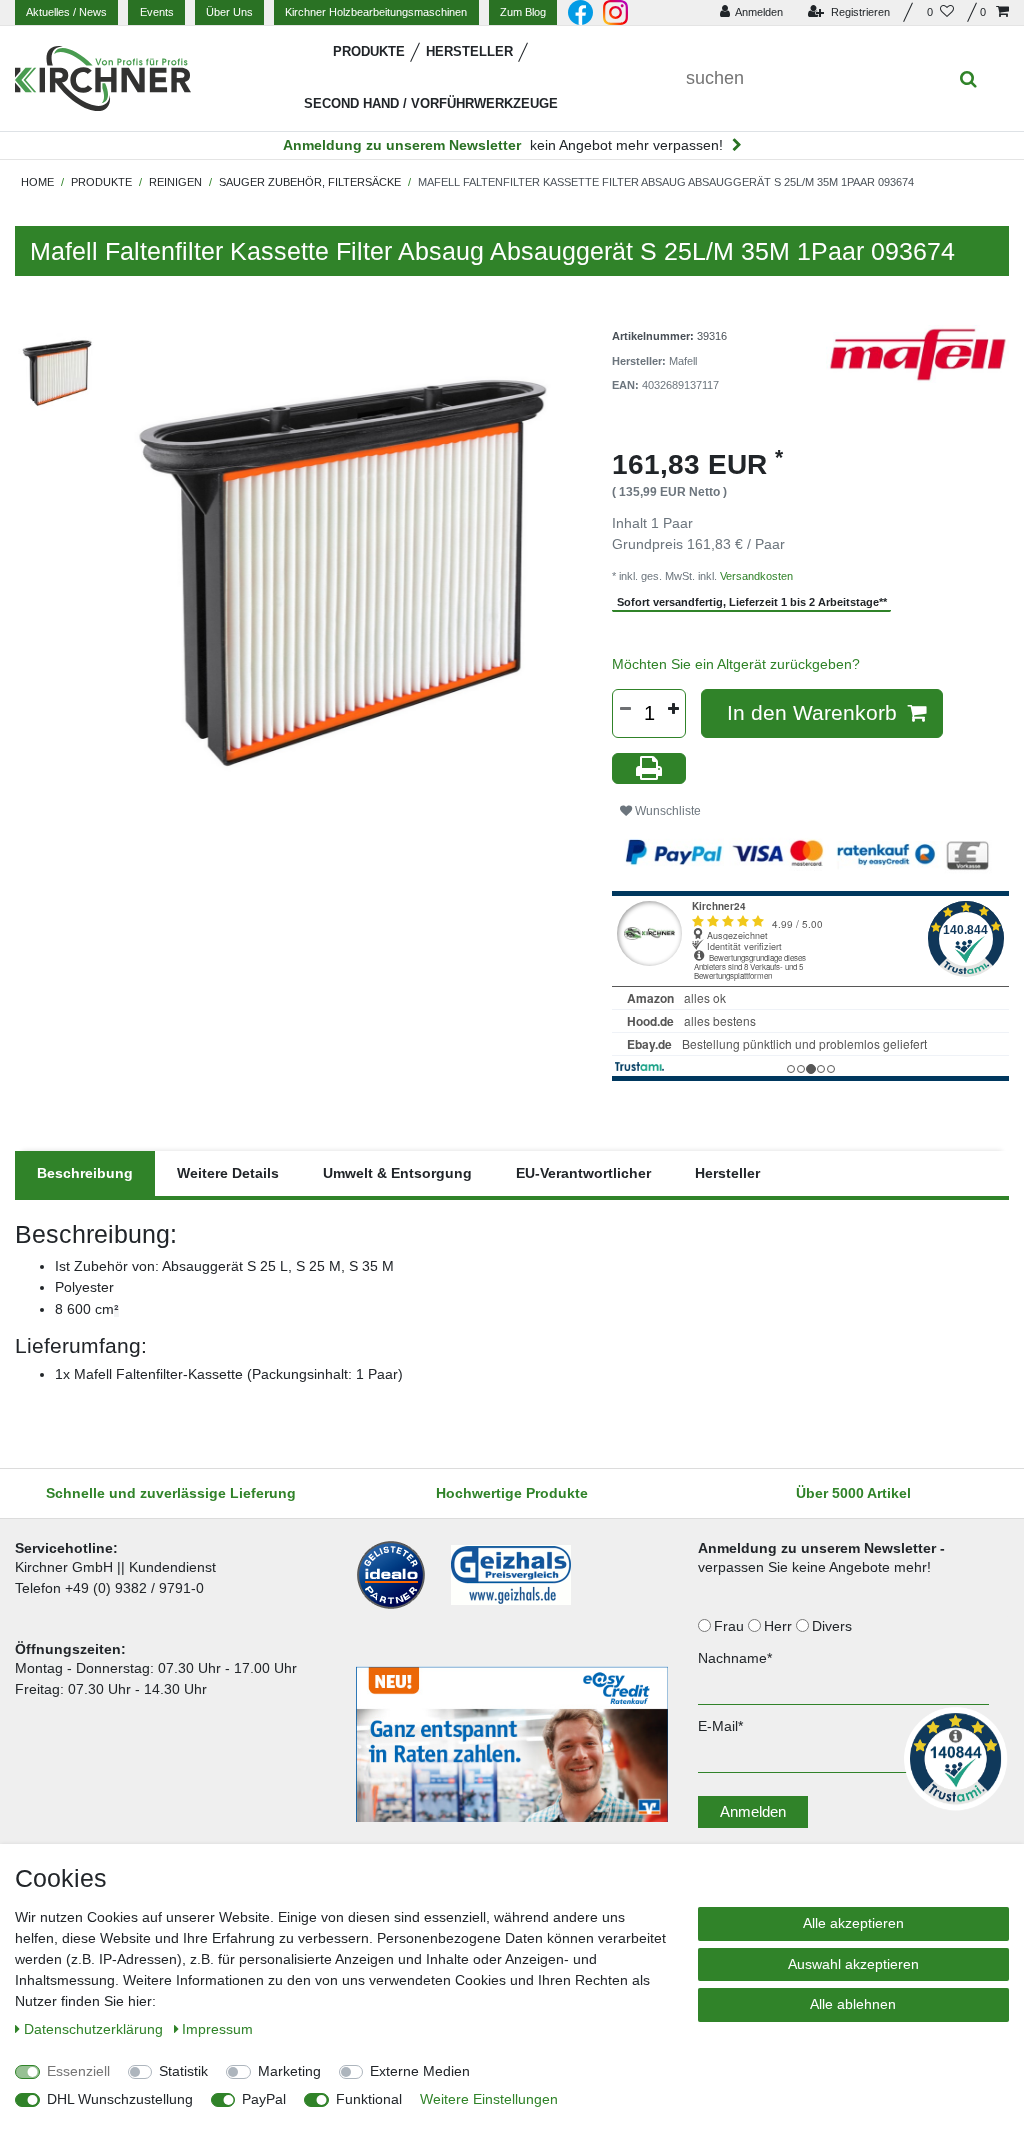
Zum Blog (523, 12)
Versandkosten (756, 576)
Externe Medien (420, 2071)
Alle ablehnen (853, 2004)
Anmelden (753, 1811)
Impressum (217, 2029)
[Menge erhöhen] (673, 709)
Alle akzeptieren (853, 1923)
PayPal (264, 2099)
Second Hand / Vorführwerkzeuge (431, 104)
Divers (834, 1626)
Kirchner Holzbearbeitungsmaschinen (376, 12)
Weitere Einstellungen (489, 2099)
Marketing (289, 2071)
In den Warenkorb (812, 712)
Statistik (183, 2071)
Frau (731, 1626)
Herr (780, 1626)
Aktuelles (66, 12)
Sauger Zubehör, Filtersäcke (310, 182)
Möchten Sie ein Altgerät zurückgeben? (736, 664)
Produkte (369, 52)
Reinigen (175, 182)
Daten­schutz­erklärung (95, 2029)
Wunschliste (666, 811)
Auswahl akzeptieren (853, 1964)
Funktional (369, 2099)
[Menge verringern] (625, 709)
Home (37, 182)
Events (157, 12)
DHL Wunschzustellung (120, 2099)
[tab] (85, 1173)
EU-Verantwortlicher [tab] (583, 1173)
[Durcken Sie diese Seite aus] (649, 768)
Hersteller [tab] (727, 1173)
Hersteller (469, 52)
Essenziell (78, 2071)
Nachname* (735, 1658)
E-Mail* (720, 1726)
